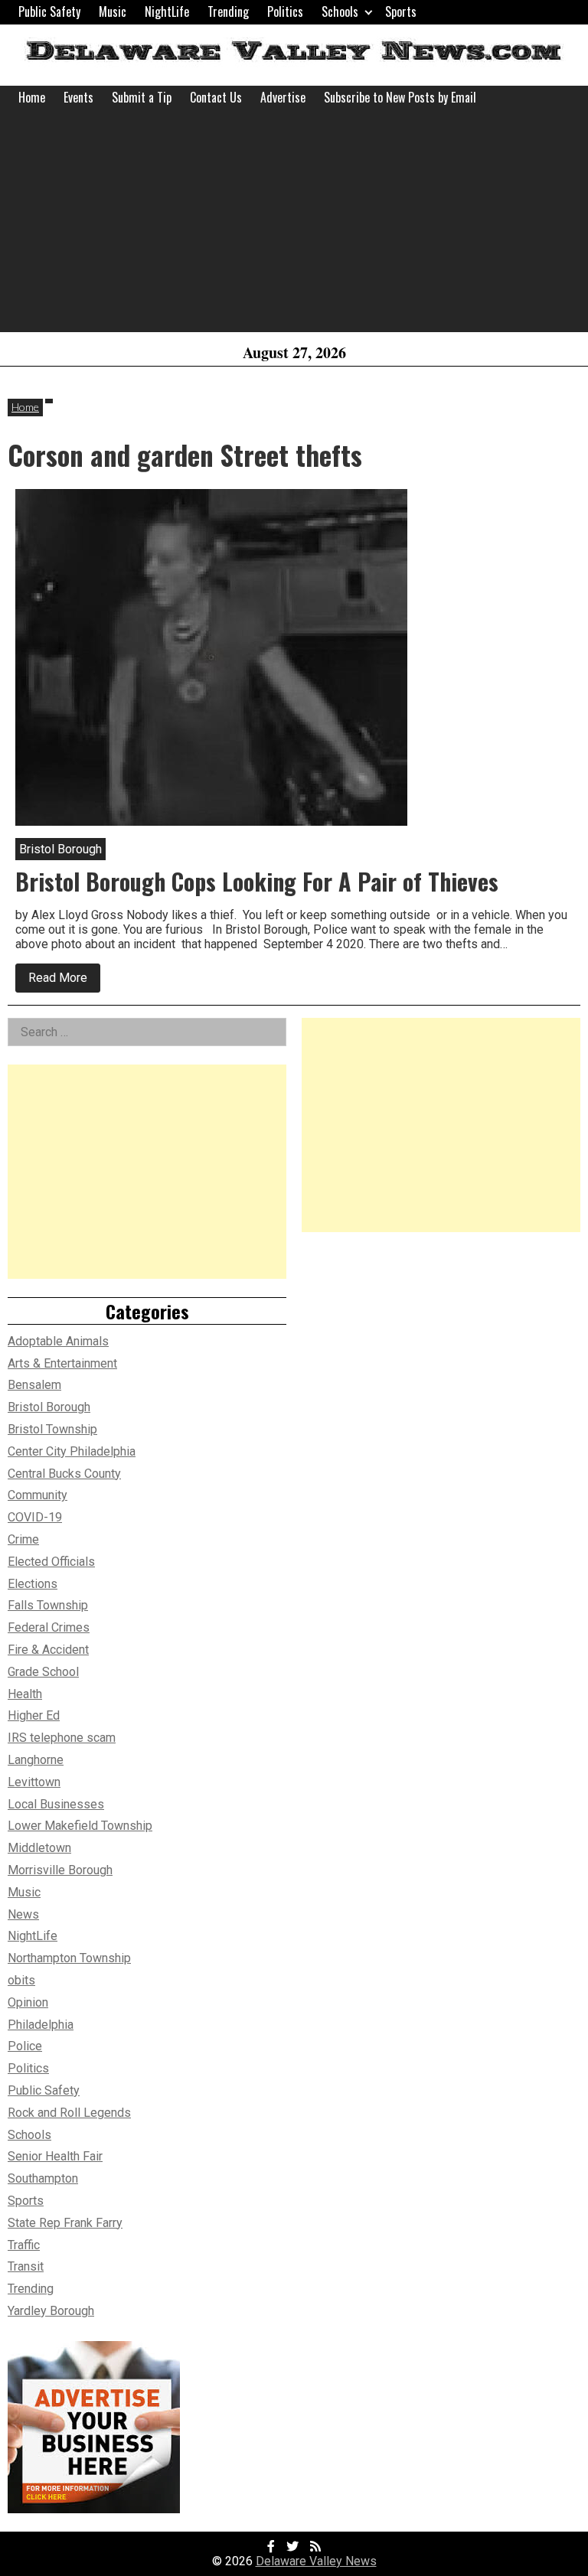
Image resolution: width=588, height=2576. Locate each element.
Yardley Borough (51, 2311)
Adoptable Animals (58, 1341)
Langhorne (36, 1760)
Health (25, 1694)
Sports (401, 11)
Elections (33, 1584)
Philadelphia (41, 2025)
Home (32, 97)
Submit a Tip (142, 97)
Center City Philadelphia (72, 1451)
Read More (64, 981)
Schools (340, 11)
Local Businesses (56, 1804)
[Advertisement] (294, 225)
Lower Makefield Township (80, 1826)
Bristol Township (52, 1429)
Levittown (34, 1782)
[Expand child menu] (369, 12)
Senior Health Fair (55, 2156)
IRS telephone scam (62, 1738)
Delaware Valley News (316, 2561)
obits (21, 1980)
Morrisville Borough (60, 1870)
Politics (285, 11)
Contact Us (216, 97)
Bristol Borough (49, 1407)
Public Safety (49, 11)
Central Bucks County (64, 1474)
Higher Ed (34, 1715)
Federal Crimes (49, 1627)
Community (38, 1495)
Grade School (43, 1672)
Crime (23, 1539)
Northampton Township (69, 1958)
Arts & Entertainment (62, 1363)
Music (113, 11)
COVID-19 (35, 1517)
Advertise (283, 97)
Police (25, 2046)
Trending (228, 11)
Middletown (39, 1848)
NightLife (167, 11)
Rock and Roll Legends (69, 2113)
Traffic (24, 2245)
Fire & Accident (48, 1650)
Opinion (28, 2002)
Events (78, 97)
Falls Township (48, 1605)
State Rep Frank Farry (65, 2223)
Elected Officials (51, 1562)
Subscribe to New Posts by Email (400, 97)
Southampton (43, 2178)
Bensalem (34, 1385)
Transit (26, 2266)
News (23, 1914)
